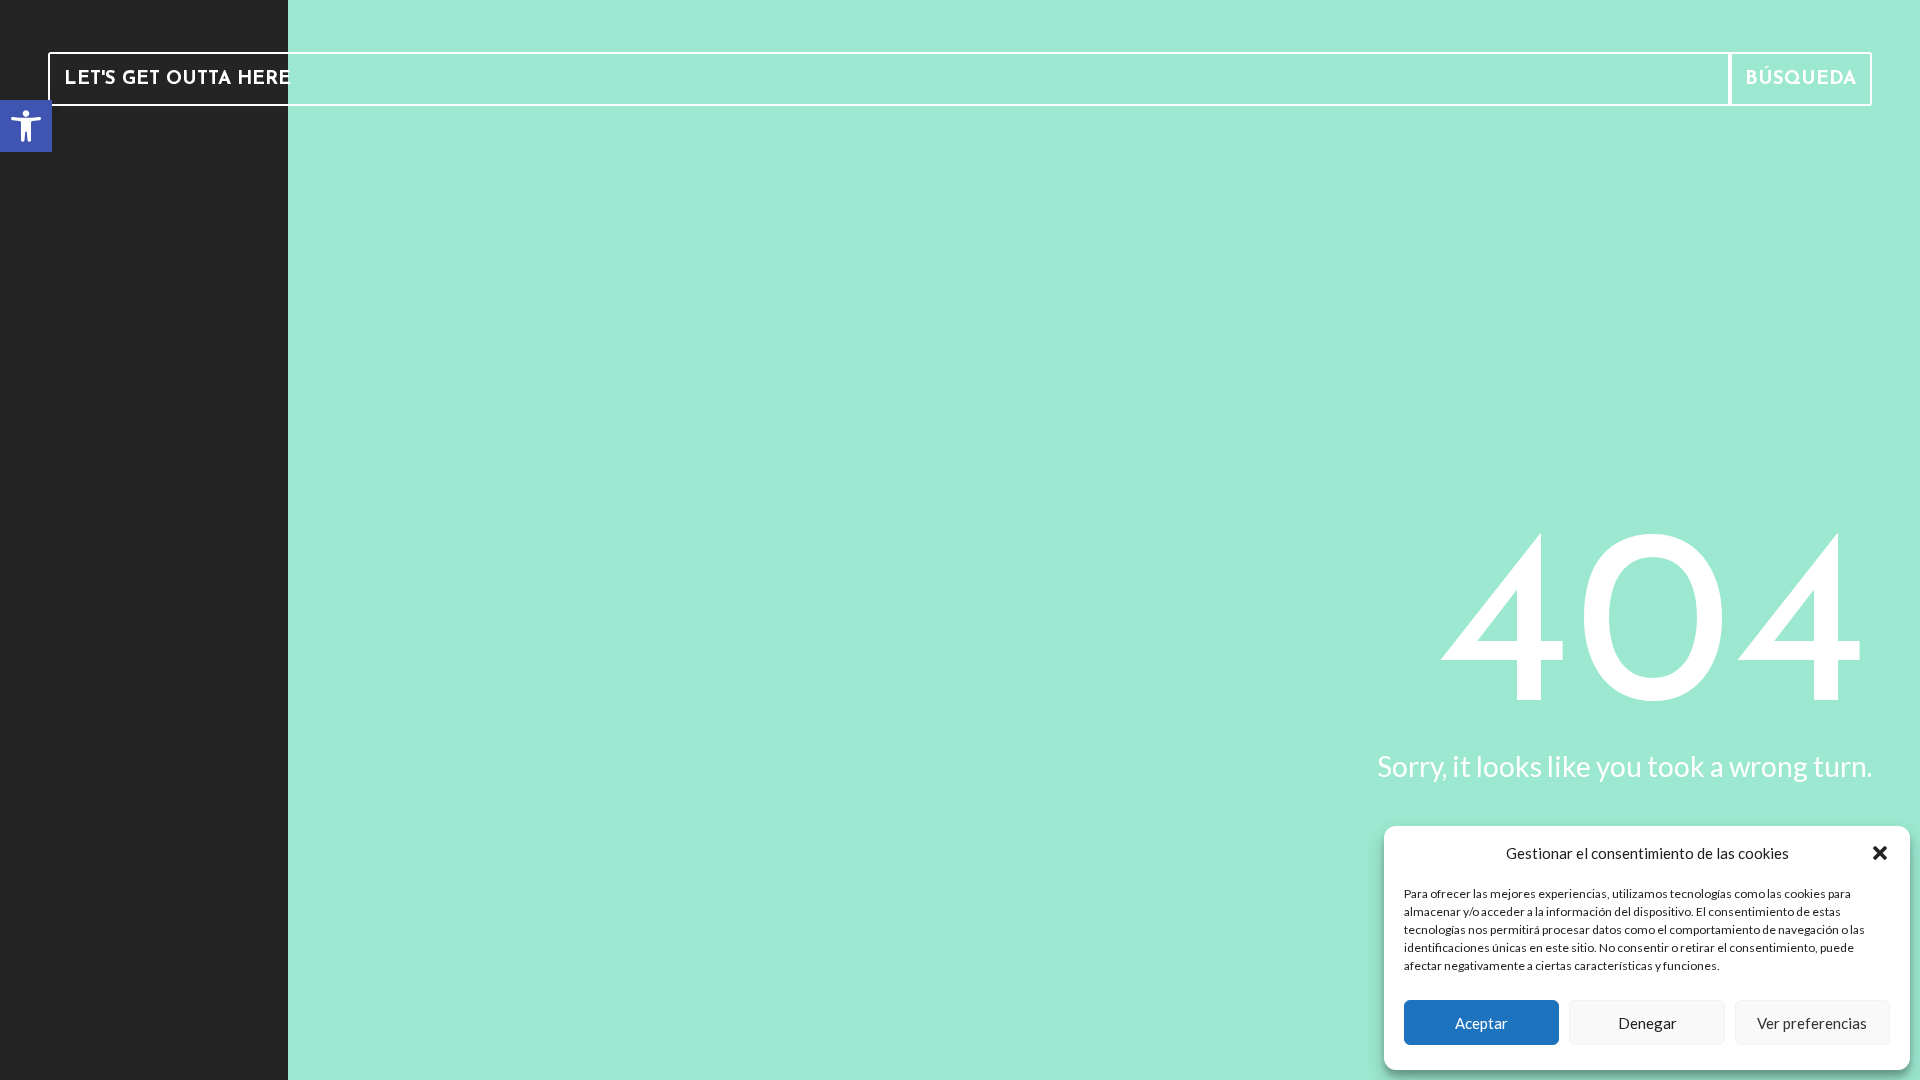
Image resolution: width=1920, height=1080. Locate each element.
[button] (1880, 853)
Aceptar (1481, 1023)
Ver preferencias (1812, 1023)
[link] (26, 126)
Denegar (1647, 1023)
